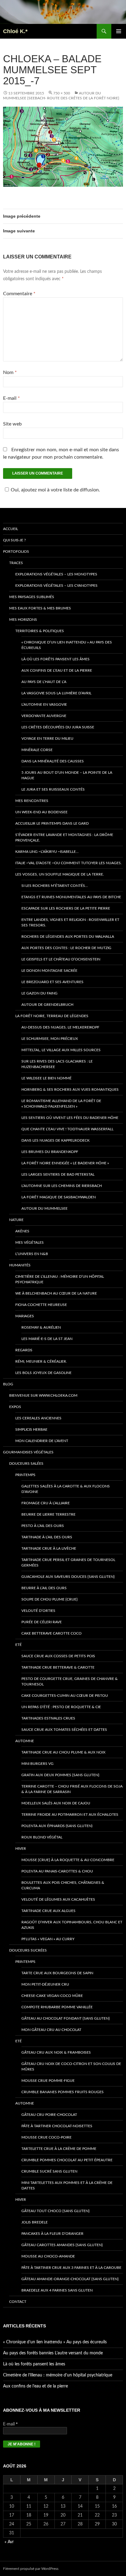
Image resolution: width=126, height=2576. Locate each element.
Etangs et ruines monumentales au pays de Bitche (71, 897)
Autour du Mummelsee (44, 1208)
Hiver (21, 1849)
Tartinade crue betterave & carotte (58, 1667)
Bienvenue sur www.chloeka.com (43, 1395)
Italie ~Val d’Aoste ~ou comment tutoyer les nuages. (69, 863)
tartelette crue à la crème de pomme (59, 2149)
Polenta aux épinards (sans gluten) (57, 1826)
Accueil (11, 529)
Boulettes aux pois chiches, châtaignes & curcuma (63, 1885)
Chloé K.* (15, 31)
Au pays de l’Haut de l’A (44, 682)
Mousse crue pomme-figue (48, 2081)
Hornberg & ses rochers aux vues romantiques (70, 1090)
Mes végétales (30, 1242)
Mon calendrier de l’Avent (42, 1441)
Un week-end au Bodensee (41, 812)
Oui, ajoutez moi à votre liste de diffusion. (55, 490)
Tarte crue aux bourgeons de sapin (57, 1973)
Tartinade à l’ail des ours (47, 1537)
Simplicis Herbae (31, 1429)
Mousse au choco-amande (48, 2256)
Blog (8, 1384)
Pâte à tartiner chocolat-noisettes (57, 2126)
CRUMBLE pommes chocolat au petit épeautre (67, 2160)
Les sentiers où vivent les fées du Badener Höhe (70, 1118)
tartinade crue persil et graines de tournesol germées (68, 1563)
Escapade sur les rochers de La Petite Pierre (66, 908)
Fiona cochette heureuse (41, 1305)
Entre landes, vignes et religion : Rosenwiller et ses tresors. (70, 922)
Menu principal (119, 31)
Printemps (25, 1475)
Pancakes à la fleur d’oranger (52, 2234)
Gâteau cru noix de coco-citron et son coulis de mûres (71, 2067)
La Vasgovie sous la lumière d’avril (56, 693)
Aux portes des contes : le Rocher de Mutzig (66, 948)
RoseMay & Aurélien (41, 1327)
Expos (15, 1407)
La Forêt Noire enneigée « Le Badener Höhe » (65, 1163)
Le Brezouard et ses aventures (52, 982)
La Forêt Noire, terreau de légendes (52, 1016)
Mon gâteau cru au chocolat (51, 2030)
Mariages (25, 1316)
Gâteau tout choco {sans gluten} (56, 2211)
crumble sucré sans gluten (49, 2171)
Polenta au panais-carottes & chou (57, 1871)
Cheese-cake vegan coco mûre (52, 1996)
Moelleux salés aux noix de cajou (56, 1803)
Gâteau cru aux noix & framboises (56, 2052)
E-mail (11, 398)
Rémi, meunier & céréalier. (41, 1361)
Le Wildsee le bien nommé (46, 1078)
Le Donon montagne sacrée (49, 971)
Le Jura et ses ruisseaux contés (53, 789)
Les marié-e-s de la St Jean (47, 1339)
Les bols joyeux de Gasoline (43, 1373)
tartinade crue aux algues (48, 1911)
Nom (10, 372)
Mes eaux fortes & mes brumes (40, 608)
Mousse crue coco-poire (46, 2137)
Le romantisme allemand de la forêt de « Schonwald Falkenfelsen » (61, 1104)
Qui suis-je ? (14, 540)
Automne (25, 1741)
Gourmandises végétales (28, 1452)
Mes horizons (23, 620)
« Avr (9, 2542)
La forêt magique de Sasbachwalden (59, 1197)
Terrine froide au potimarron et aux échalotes (70, 1815)
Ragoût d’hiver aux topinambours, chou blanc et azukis (72, 1925)
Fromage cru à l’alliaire (46, 1503)
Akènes (22, 1231)
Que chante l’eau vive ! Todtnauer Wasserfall (67, 1129)
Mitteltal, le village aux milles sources (61, 1050)
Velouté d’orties (38, 1611)
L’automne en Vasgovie (44, 704)
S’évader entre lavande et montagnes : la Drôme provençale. (64, 838)
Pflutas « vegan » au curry (48, 1939)
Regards (24, 1350)
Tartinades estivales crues (48, 1718)
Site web (12, 424)
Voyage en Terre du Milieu (47, 738)
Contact (18, 2302)
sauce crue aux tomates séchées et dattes (64, 1730)
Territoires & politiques (40, 631)
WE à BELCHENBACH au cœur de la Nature (56, 1293)
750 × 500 (62, 93)
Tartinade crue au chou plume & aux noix (63, 1752)
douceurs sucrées (28, 1950)
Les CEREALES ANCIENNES (38, 1418)
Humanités (20, 1265)
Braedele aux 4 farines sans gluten (57, 2290)
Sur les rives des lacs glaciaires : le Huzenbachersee (57, 1064)
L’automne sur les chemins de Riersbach (62, 1186)
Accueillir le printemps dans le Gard (52, 823)
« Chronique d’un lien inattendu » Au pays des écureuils (67, 645)
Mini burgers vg (37, 1764)
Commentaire (19, 294)
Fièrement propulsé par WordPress (31, 2569)
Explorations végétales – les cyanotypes (56, 586)
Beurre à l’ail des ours (44, 1588)
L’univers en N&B (32, 1254)
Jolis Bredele (35, 2222)
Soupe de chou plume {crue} (50, 1599)
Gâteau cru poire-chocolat (49, 2115)
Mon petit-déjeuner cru (45, 1984)
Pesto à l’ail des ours (43, 1526)
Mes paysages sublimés (32, 597)
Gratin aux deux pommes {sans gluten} (60, 1775)
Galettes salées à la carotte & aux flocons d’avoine (66, 1489)
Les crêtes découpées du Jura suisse (58, 727)
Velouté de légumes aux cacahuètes (58, 1899)
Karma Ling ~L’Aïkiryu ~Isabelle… (47, 852)
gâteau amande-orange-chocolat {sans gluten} (70, 2279)
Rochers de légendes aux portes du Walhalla (68, 937)
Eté (19, 1645)
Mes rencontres (32, 801)
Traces (16, 563)
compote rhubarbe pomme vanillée (57, 2007)
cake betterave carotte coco (52, 1633)
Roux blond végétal (42, 1837)
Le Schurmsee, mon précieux (50, 1039)
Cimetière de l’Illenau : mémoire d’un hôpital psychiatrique (60, 1279)
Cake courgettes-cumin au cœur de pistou (65, 1696)
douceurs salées (26, 1464)
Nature (16, 1220)
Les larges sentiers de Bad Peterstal (58, 1174)
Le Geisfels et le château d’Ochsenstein (61, 959)
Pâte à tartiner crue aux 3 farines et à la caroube (71, 2268)
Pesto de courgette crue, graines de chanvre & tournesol (70, 1681)
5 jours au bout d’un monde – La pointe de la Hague (67, 775)
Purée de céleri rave (42, 1622)
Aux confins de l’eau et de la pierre (57, 670)
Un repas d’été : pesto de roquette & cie (61, 1707)
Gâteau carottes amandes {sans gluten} (62, 2245)
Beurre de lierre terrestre (48, 1514)
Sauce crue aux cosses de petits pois (58, 1656)
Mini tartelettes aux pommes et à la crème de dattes (67, 2185)
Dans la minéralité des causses (53, 761)
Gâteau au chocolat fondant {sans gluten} (66, 2018)
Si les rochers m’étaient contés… (55, 886)
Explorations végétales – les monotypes (56, 574)
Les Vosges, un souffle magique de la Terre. (60, 874)
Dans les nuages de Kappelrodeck (56, 1140)
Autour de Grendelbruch (47, 1005)
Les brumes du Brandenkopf (50, 1152)
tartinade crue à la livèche (49, 1548)
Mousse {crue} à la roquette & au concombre (68, 1860)
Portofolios (16, 551)
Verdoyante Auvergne (44, 716)
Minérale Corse (37, 750)
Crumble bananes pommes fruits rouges (63, 2092)
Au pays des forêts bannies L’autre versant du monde (53, 2353)
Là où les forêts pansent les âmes (56, 659)
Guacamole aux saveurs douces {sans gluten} (68, 1577)
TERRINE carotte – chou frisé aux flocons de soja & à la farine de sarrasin (72, 1789)
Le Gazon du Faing (39, 993)
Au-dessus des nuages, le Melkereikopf (60, 1027)
